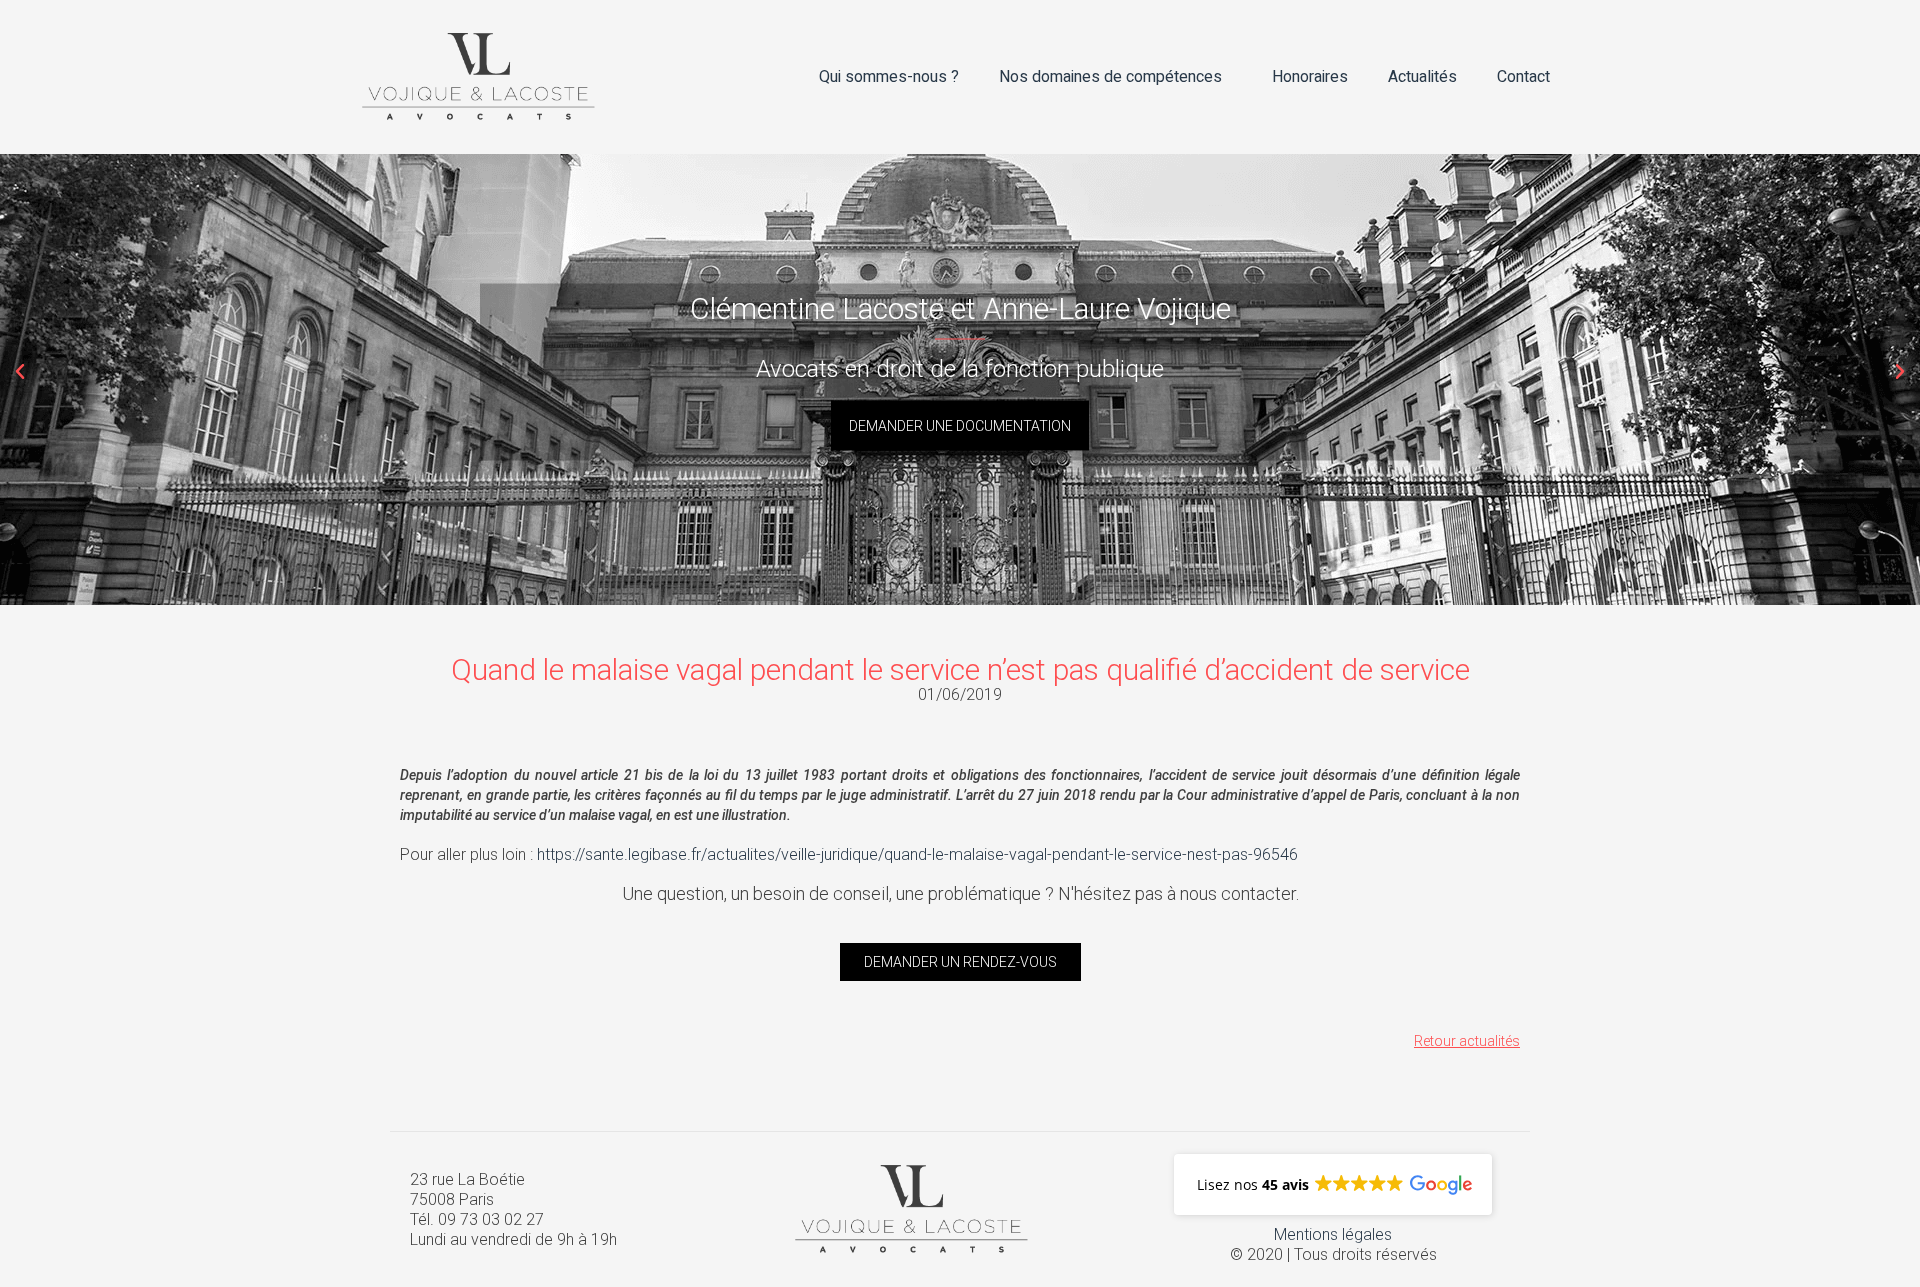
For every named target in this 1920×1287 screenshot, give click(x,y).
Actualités (1422, 77)
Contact (1523, 77)
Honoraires (1310, 77)
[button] (20, 372)
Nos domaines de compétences (1110, 77)
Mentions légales (1333, 1234)
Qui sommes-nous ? (889, 77)
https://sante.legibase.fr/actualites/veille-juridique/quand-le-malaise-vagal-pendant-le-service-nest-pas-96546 (917, 854)
